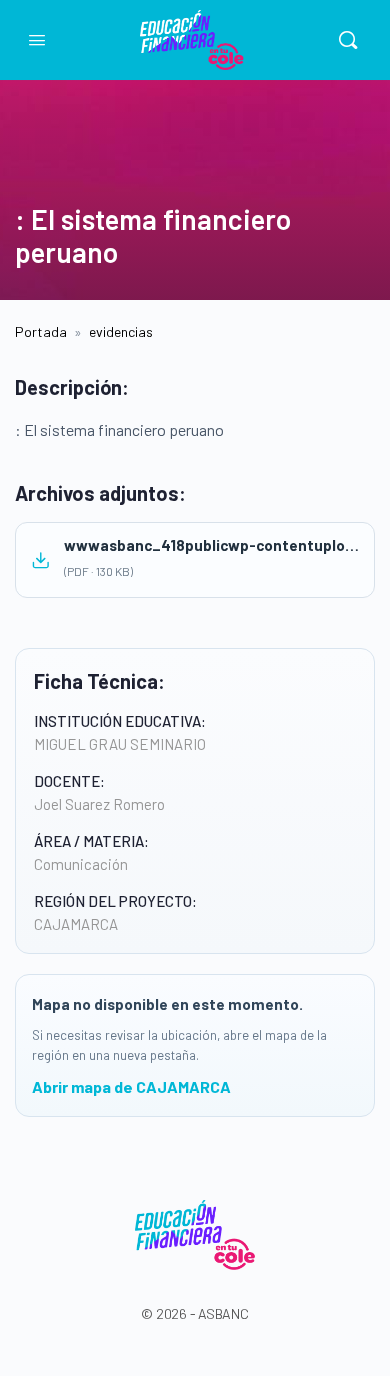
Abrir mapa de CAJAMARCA (131, 1086)
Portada (41, 331)
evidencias (121, 331)
